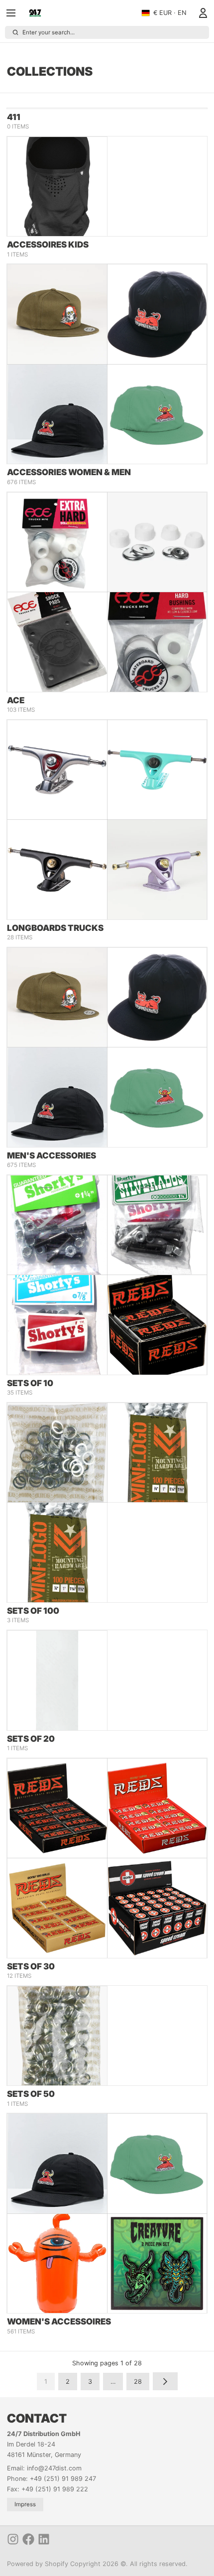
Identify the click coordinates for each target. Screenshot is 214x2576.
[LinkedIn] (44, 2539)
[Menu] (14, 13)
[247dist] (35, 13)
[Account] (201, 13)
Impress (25, 2504)
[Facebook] (28, 2539)
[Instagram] (13, 2539)
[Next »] (165, 2381)
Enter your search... (49, 32)
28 (138, 2382)
